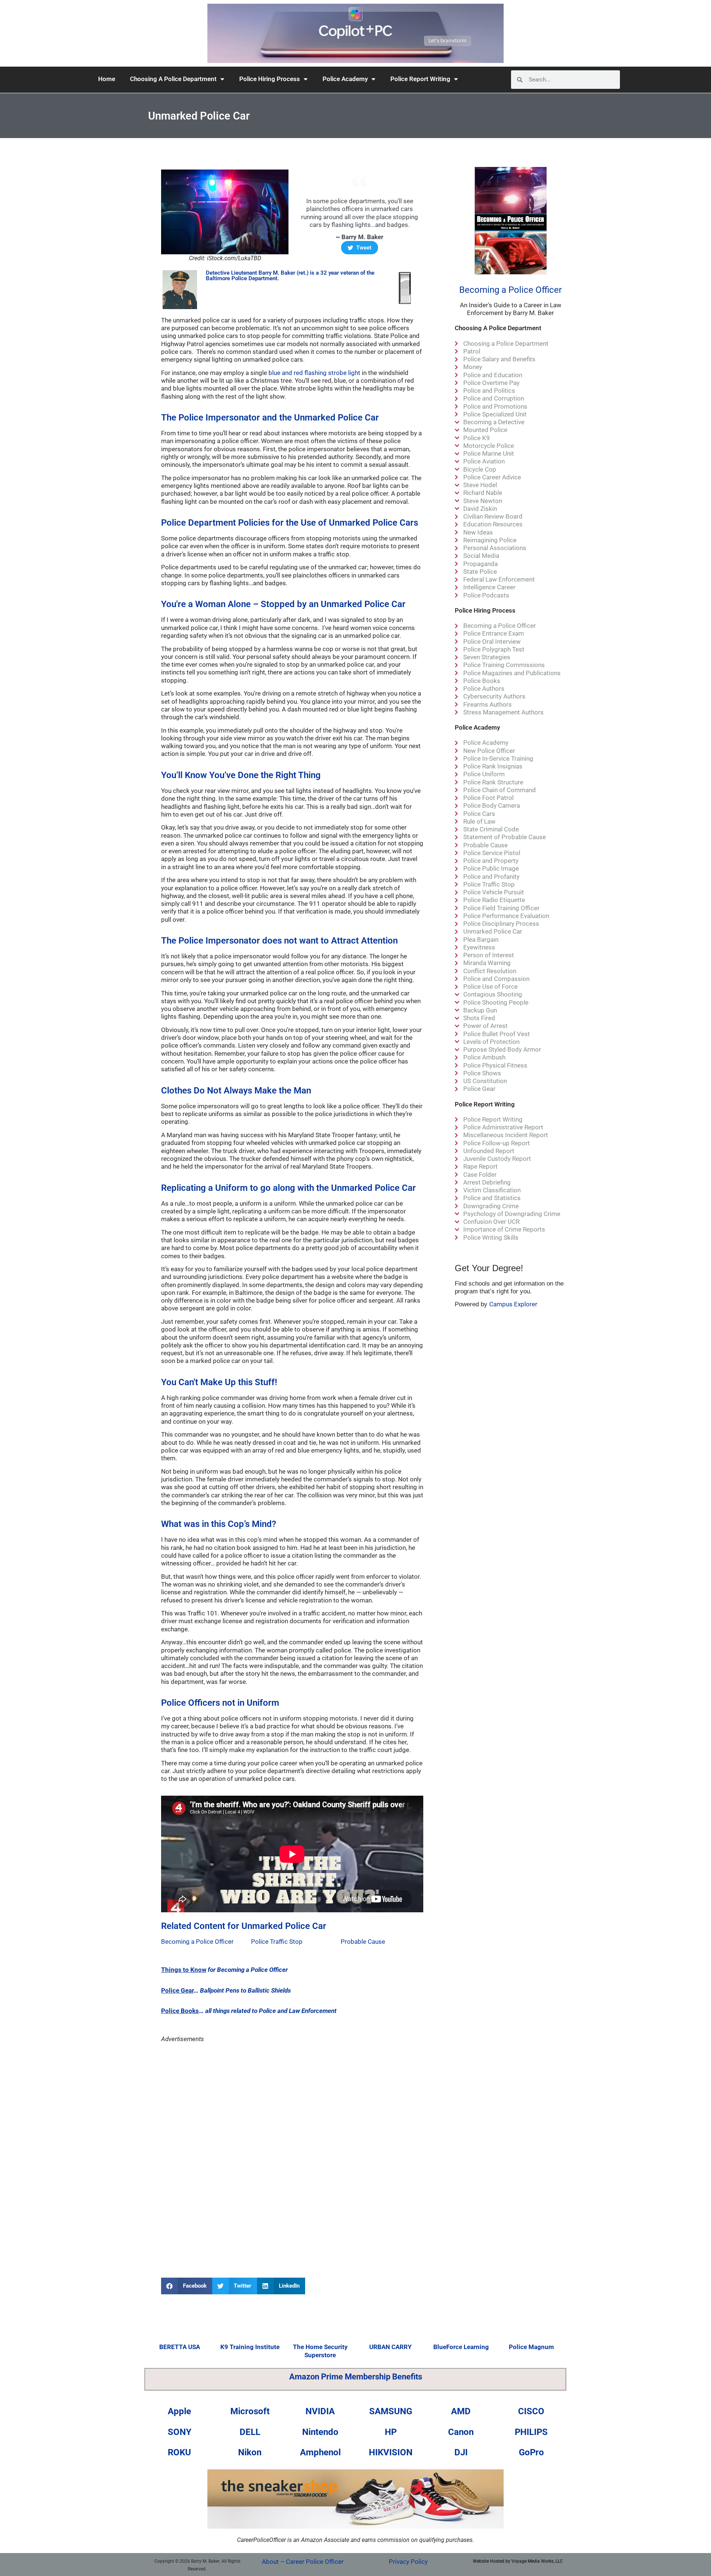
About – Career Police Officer (303, 2562)
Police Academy (345, 79)
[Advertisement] (292, 2107)
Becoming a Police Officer (197, 1942)
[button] (187, 2286)
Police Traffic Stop (277, 1942)
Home (107, 79)
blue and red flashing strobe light (314, 373)
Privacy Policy (408, 2562)
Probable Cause (363, 1942)
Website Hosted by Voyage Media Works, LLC (518, 2561)
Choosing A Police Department (173, 79)
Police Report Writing (420, 79)
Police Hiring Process (270, 79)
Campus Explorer (513, 1304)
